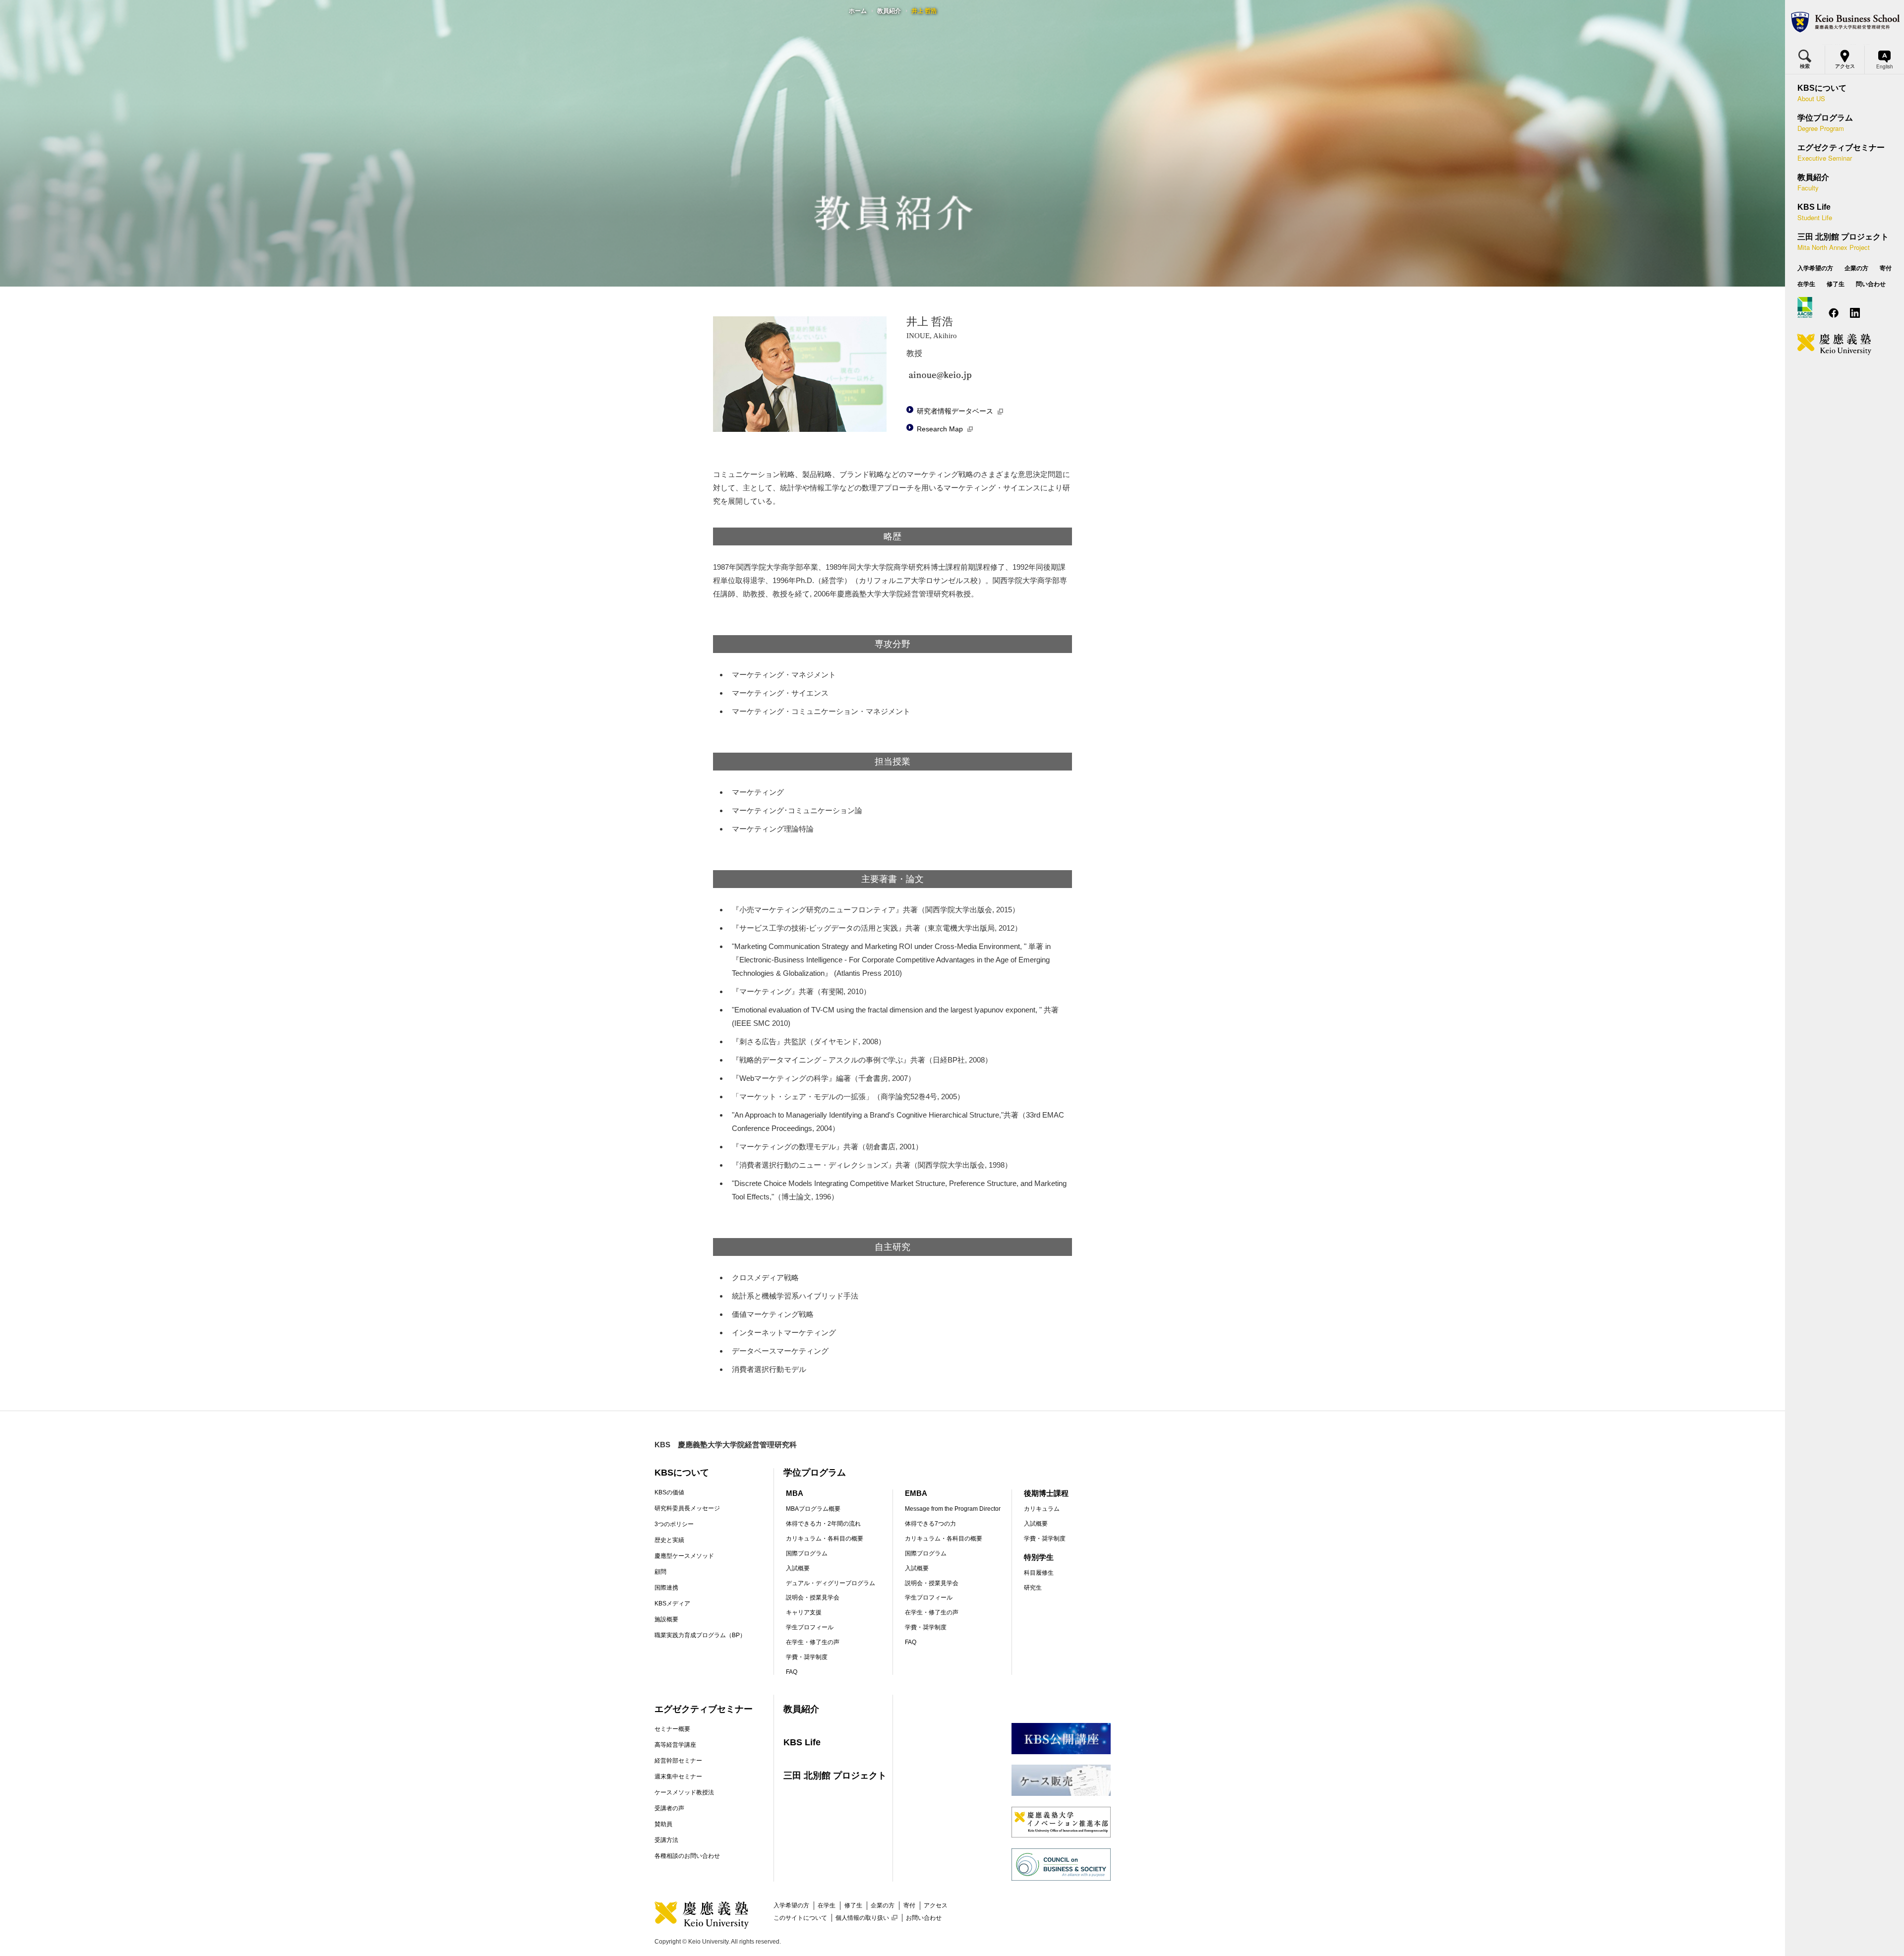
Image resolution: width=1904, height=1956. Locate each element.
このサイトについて (800, 1918)
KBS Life (802, 1742)
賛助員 (663, 1824)
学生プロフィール (810, 1627)
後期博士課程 (1046, 1493)
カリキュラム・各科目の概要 (825, 1539)
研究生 (1033, 1588)
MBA (795, 1493)
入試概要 (798, 1568)
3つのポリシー (674, 1524)
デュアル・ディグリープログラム (831, 1583)
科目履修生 (1039, 1573)
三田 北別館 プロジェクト (835, 1776)
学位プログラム (815, 1473)
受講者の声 (669, 1808)
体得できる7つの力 (930, 1524)
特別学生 (1039, 1557)
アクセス (936, 1905)
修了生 (853, 1905)
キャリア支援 (804, 1612)
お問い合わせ (924, 1918)
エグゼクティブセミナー (704, 1709)
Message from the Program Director (953, 1509)
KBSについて (682, 1473)
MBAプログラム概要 (813, 1509)
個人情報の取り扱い (866, 1918)
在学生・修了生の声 (813, 1642)
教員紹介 (889, 11)
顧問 (660, 1572)
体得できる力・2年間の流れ (823, 1524)
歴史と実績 (669, 1540)
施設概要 (666, 1619)
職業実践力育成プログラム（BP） (700, 1635)
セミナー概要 (672, 1729)
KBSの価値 (669, 1492)
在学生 (827, 1905)
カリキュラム (1042, 1509)
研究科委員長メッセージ (687, 1508)
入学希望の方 (791, 1905)
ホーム (858, 11)
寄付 (909, 1905)
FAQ (792, 1672)
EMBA (916, 1493)
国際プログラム (807, 1553)
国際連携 (666, 1588)
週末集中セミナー (678, 1777)
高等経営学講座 (675, 1745)
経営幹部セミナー (678, 1761)
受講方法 (666, 1840)
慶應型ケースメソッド (684, 1556)
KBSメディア (672, 1603)
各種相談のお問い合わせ (687, 1856)
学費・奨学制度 (807, 1657)
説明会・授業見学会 (813, 1598)
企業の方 (883, 1905)
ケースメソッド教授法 (684, 1792)
